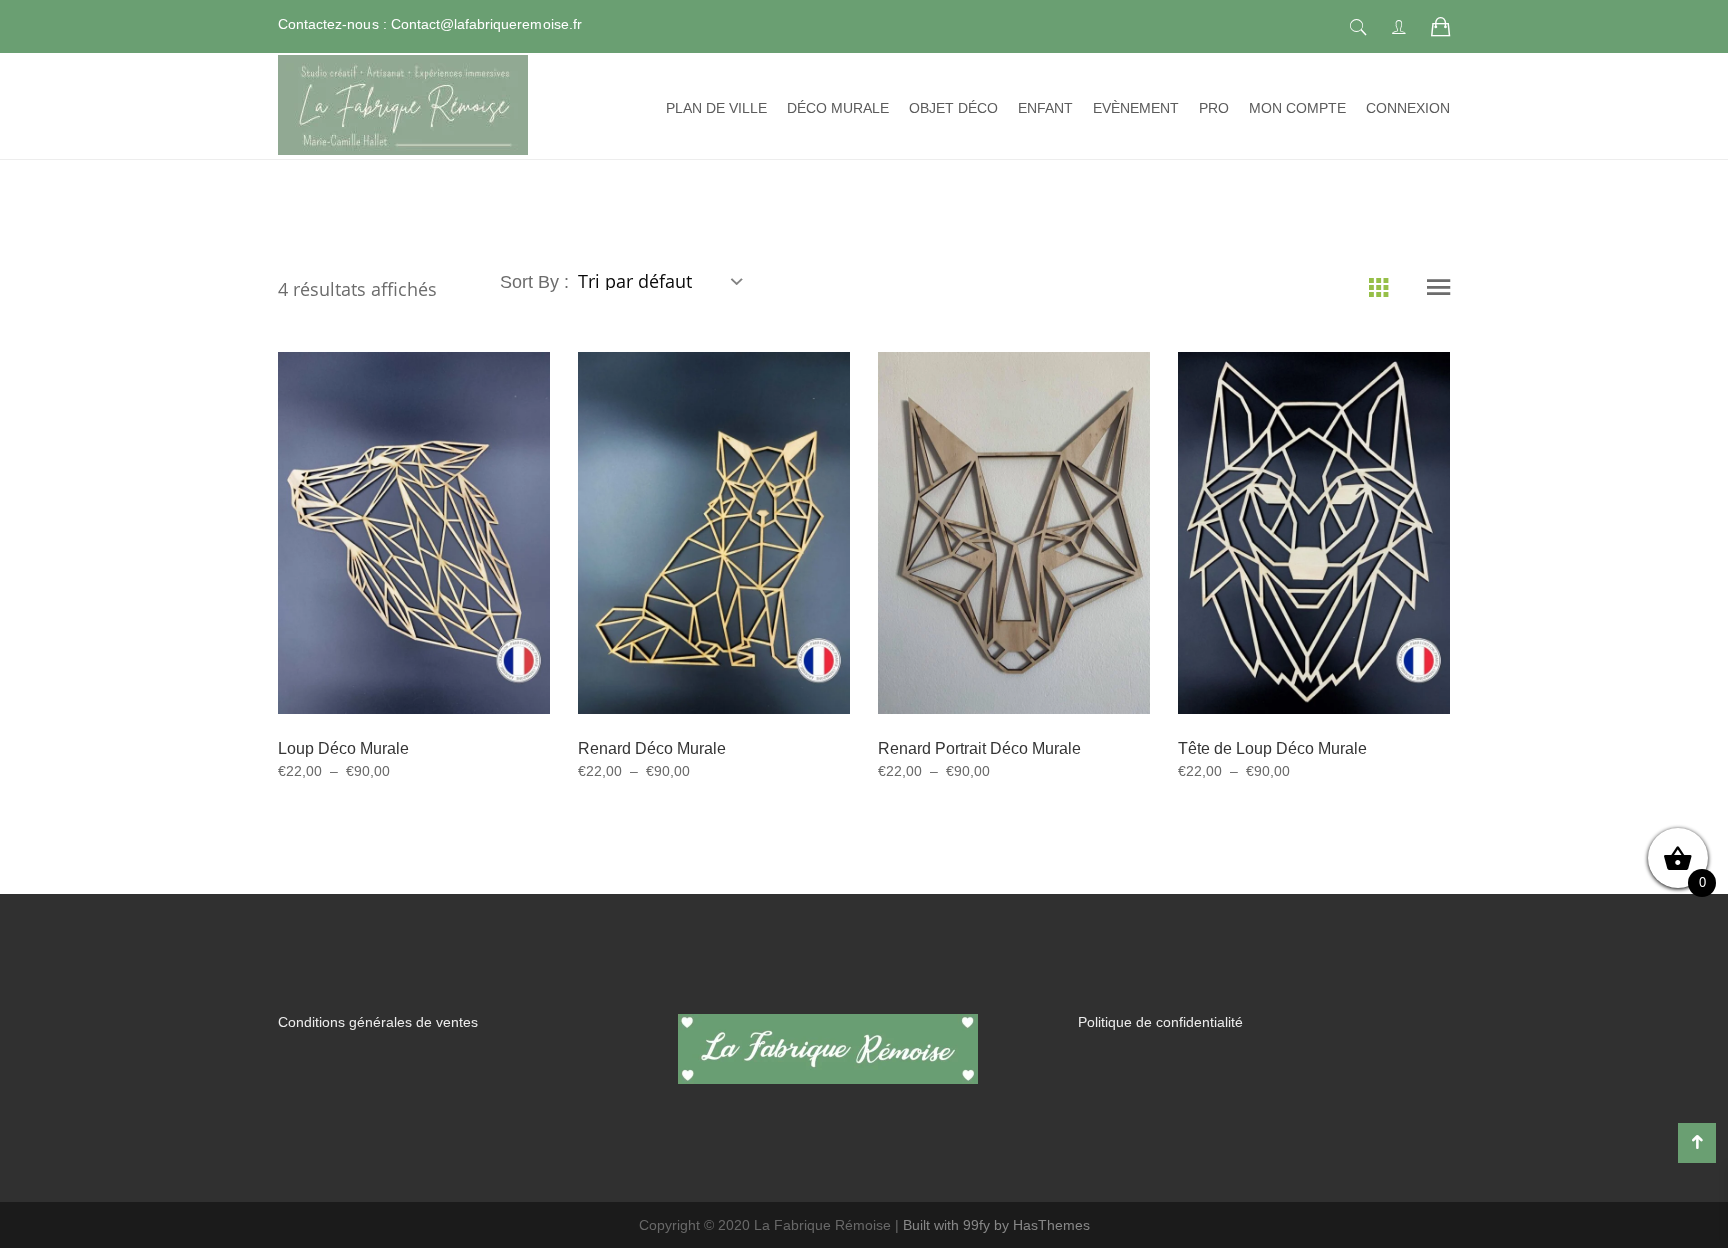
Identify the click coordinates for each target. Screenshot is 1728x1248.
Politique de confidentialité (1160, 1022)
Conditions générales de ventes (378, 1022)
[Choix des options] (389, 571)
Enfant (1045, 108)
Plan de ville (716, 108)
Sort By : (537, 282)
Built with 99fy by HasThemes (996, 1225)
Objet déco (953, 108)
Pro (1214, 108)
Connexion (1408, 108)
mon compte (1297, 108)
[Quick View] (437, 572)
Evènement (1136, 108)
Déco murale (838, 108)
